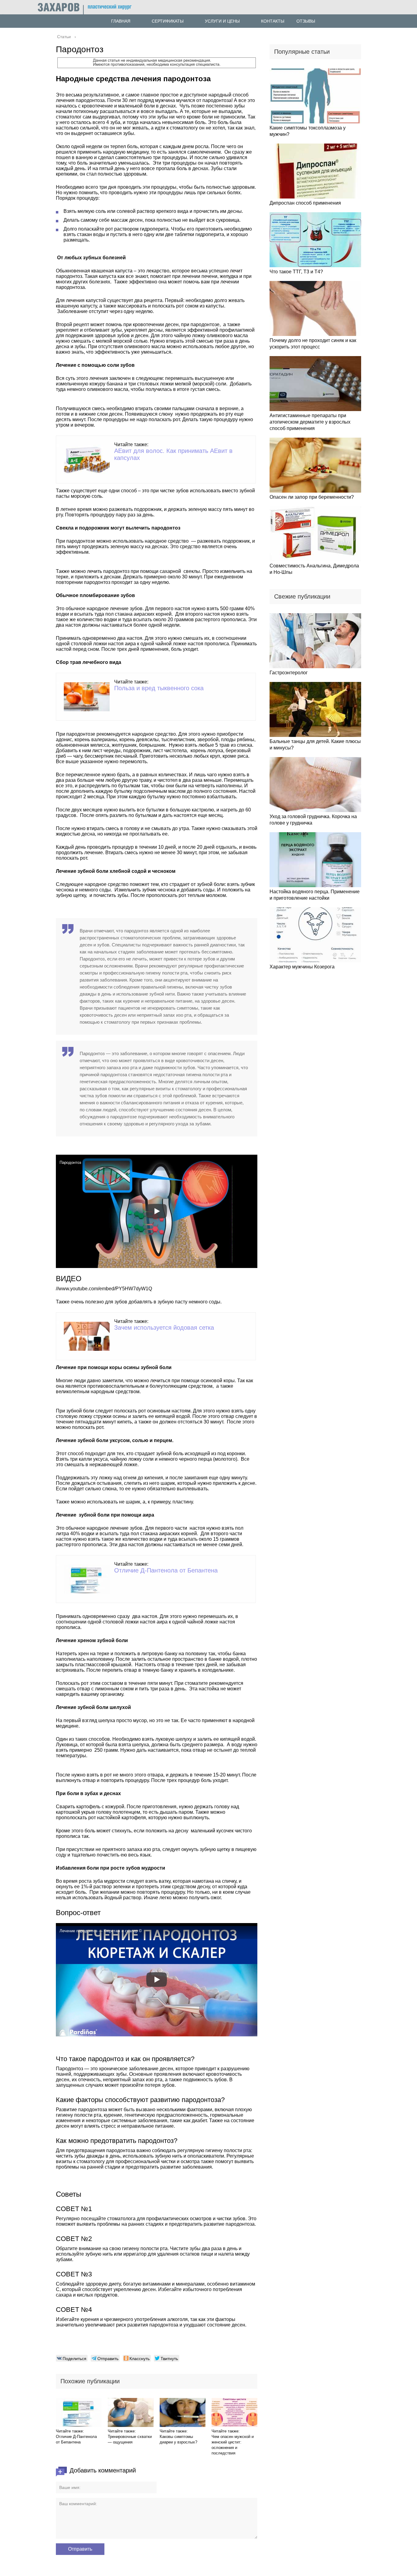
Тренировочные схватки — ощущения (130, 2439)
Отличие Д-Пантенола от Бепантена (166, 1570)
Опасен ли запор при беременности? (312, 497)
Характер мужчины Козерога (302, 967)
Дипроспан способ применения (305, 203)
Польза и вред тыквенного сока (159, 688)
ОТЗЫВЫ (306, 21)
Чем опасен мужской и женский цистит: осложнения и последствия (233, 2445)
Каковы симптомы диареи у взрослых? (178, 2439)
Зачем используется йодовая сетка (164, 1328)
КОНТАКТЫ (273, 21)
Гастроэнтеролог (289, 673)
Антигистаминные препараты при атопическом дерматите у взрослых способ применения (310, 422)
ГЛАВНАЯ (121, 21)
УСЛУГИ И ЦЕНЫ (222, 21)
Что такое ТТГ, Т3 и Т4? (296, 272)
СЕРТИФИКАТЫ (168, 21)
